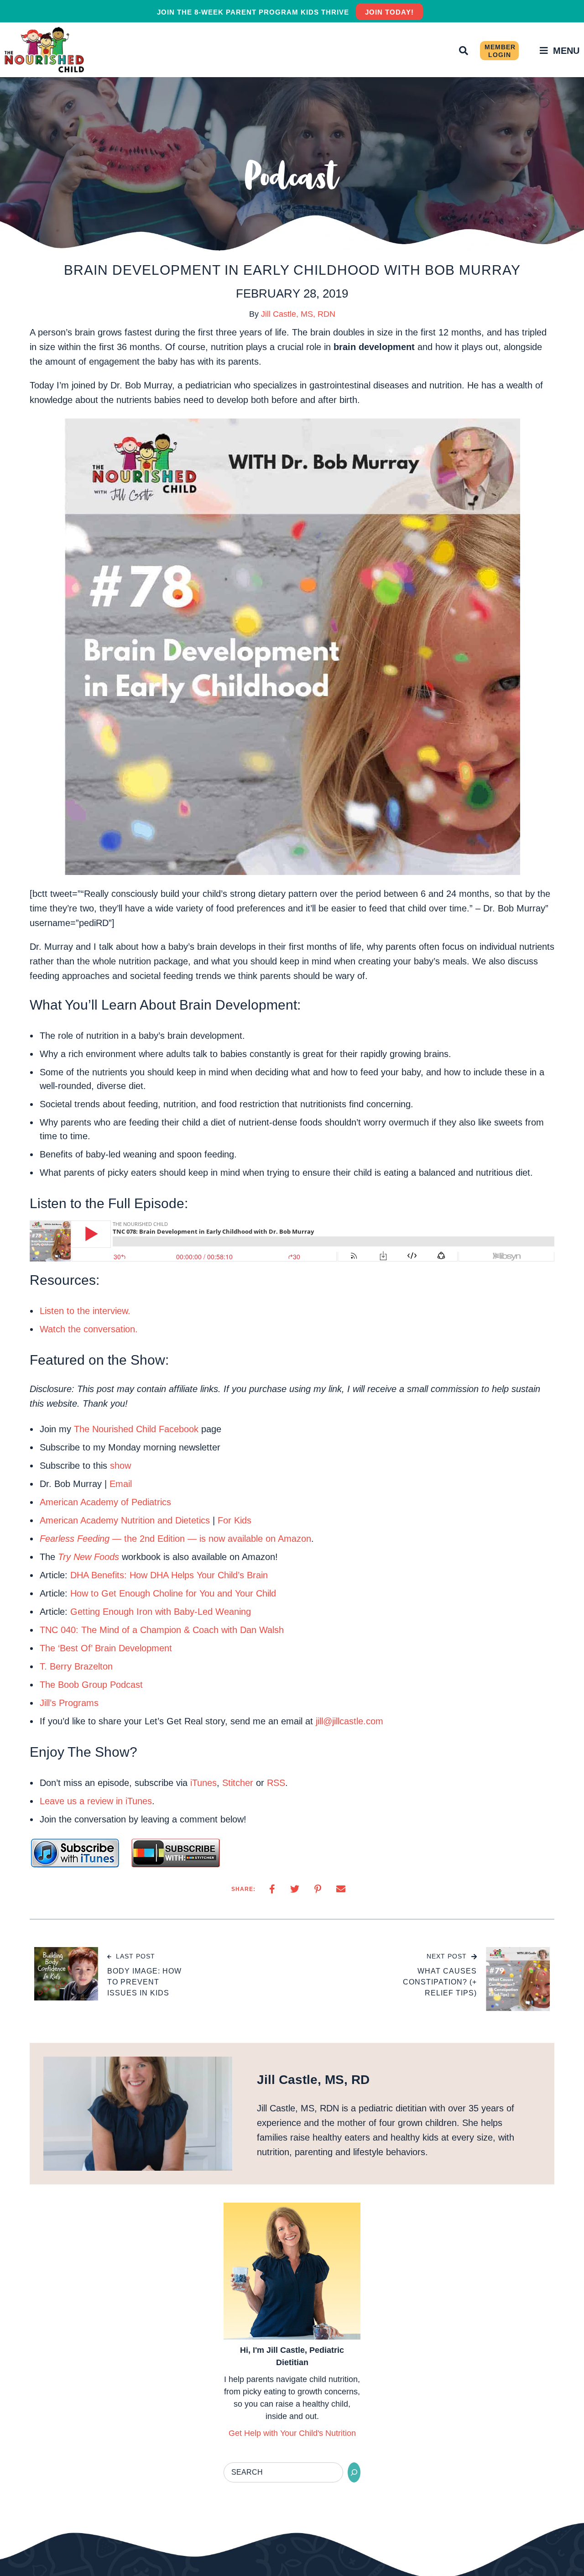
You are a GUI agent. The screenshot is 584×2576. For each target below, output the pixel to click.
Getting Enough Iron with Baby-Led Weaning (161, 1612)
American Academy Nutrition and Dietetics (125, 1520)
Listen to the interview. (85, 1311)
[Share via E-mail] (341, 1889)
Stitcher (238, 1783)
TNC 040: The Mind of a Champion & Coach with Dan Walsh (162, 1630)
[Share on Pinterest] (318, 1889)
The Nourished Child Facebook (136, 1429)
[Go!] (354, 2472)
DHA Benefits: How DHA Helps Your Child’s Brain (169, 1575)
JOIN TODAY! (389, 12)
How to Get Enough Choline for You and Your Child (173, 1593)
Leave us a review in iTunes (96, 1801)
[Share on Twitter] (295, 1889)
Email (121, 1484)
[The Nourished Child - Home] (46, 50)
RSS (276, 1783)
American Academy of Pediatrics (105, 1502)
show (120, 1466)
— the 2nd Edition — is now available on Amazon (175, 1539)
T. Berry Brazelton (76, 1666)
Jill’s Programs (69, 1703)
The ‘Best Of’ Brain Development (106, 1648)
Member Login (500, 51)
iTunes (203, 1783)
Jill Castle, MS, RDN (298, 314)
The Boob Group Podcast (91, 1685)
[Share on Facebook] (272, 1889)
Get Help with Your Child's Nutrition (292, 2433)
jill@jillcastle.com (349, 1721)
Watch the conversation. (89, 1329)
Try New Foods (89, 1557)
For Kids (235, 1520)
